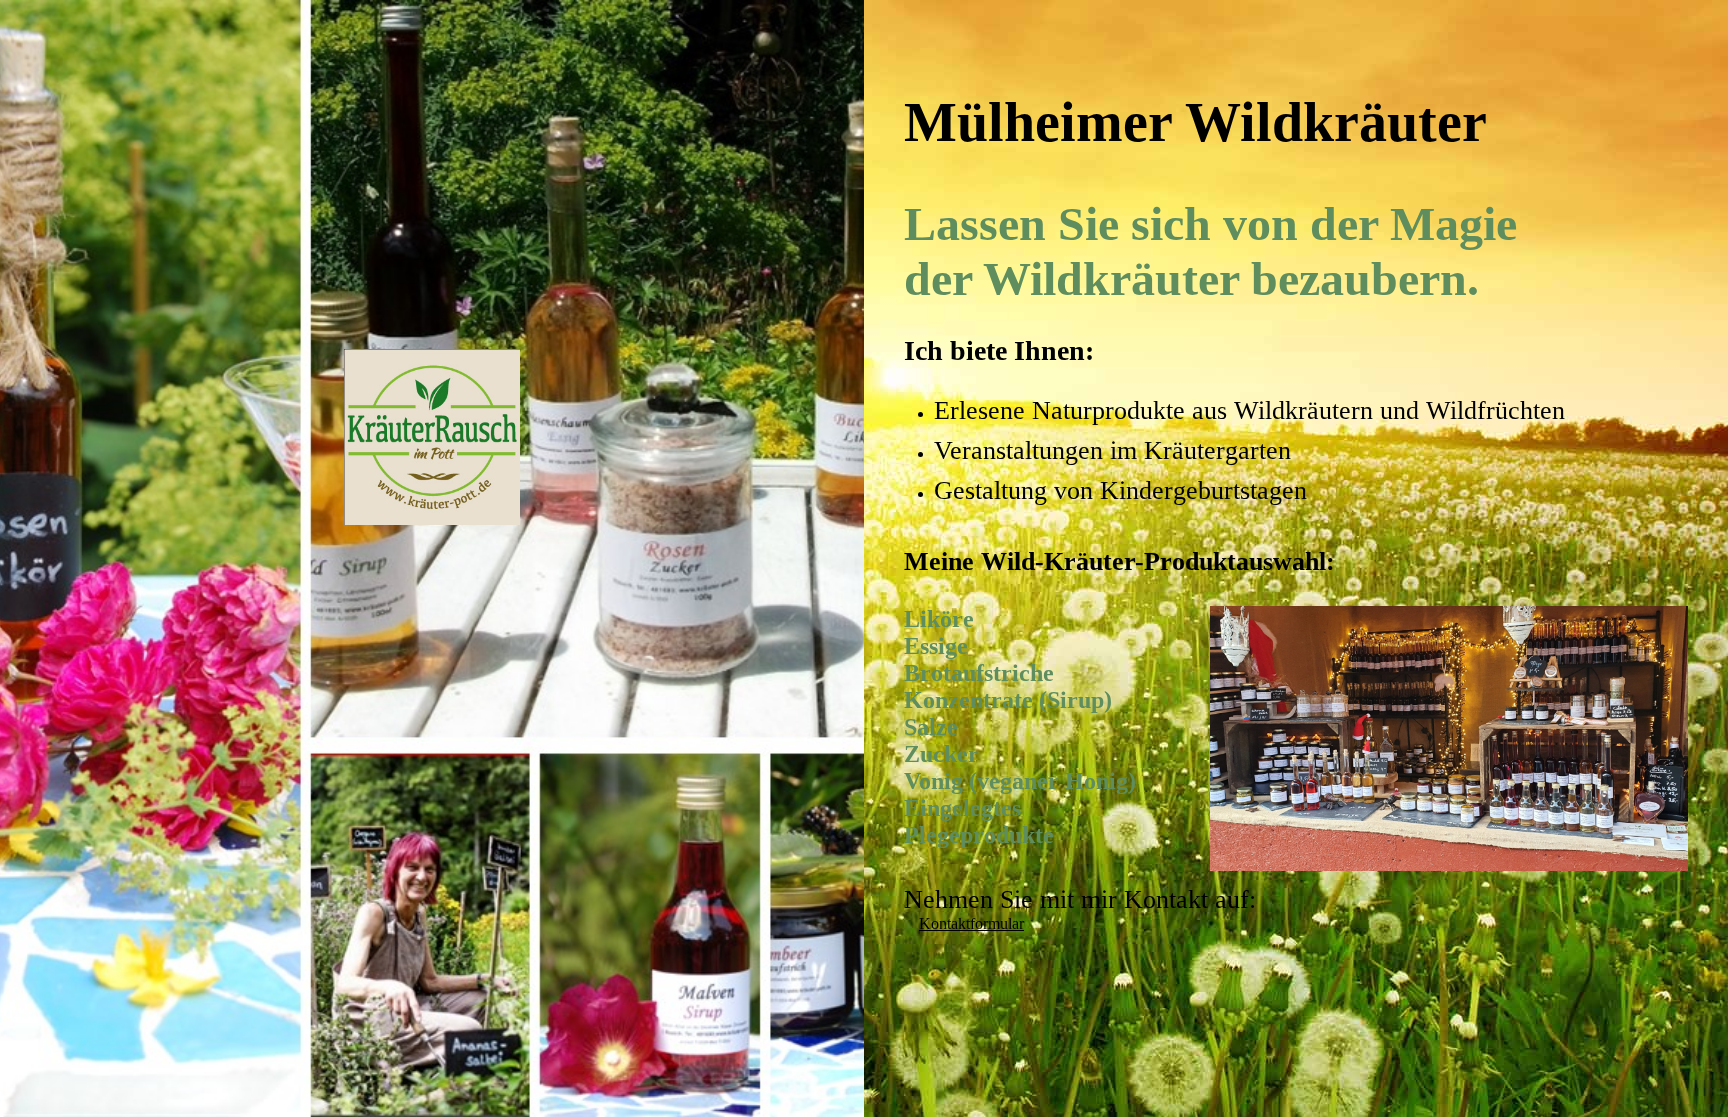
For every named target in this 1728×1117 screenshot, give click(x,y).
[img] (432, 305)
